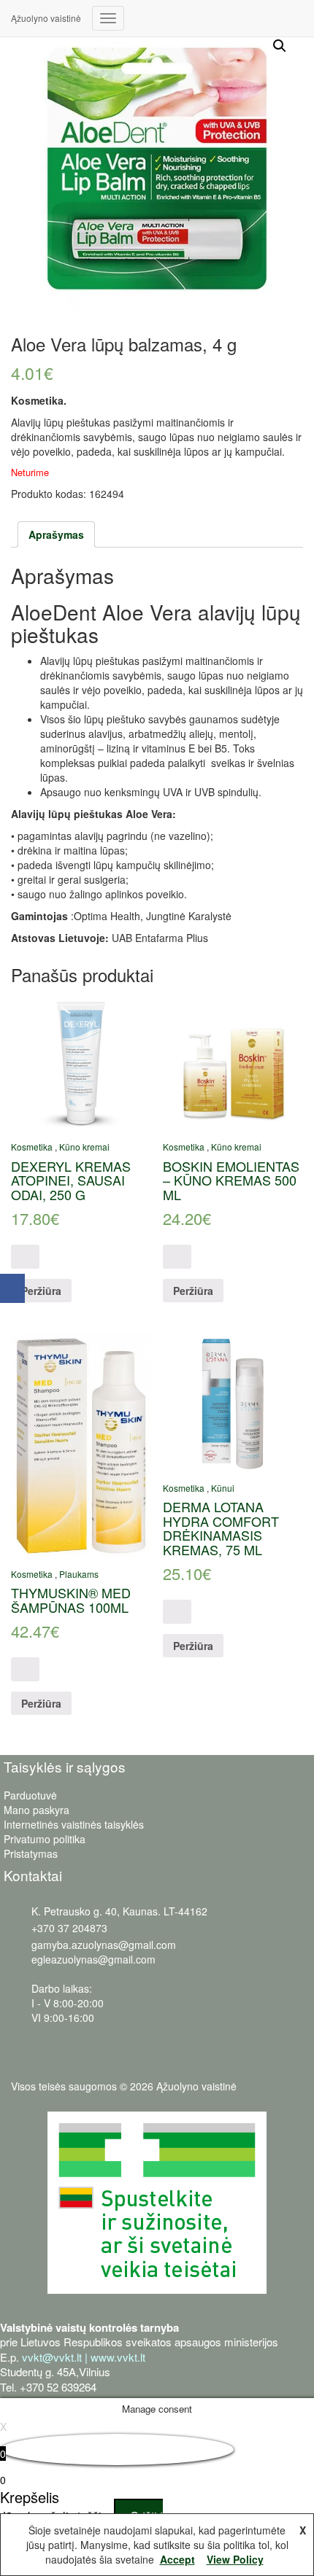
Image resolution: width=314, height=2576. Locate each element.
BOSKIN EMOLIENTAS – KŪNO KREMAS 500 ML (231, 1180)
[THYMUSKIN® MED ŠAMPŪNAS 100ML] (81, 1446)
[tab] (56, 534)
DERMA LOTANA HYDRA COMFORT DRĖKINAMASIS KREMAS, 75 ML (221, 1528)
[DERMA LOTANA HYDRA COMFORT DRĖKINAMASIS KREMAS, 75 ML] (233, 1403)
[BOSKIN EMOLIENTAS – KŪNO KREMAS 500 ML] (233, 1062)
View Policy (235, 2559)
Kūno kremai (84, 1147)
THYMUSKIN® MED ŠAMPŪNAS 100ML (71, 1600)
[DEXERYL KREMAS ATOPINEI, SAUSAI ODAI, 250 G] (81, 1062)
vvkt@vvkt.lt (52, 2357)
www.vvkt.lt (118, 2357)
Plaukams (79, 1574)
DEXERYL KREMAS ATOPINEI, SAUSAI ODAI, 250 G (71, 1180)
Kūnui (223, 1488)
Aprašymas (56, 534)
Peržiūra (41, 1291)
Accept (177, 2559)
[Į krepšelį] (25, 1257)
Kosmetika (32, 1147)
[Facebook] (12, 1288)
